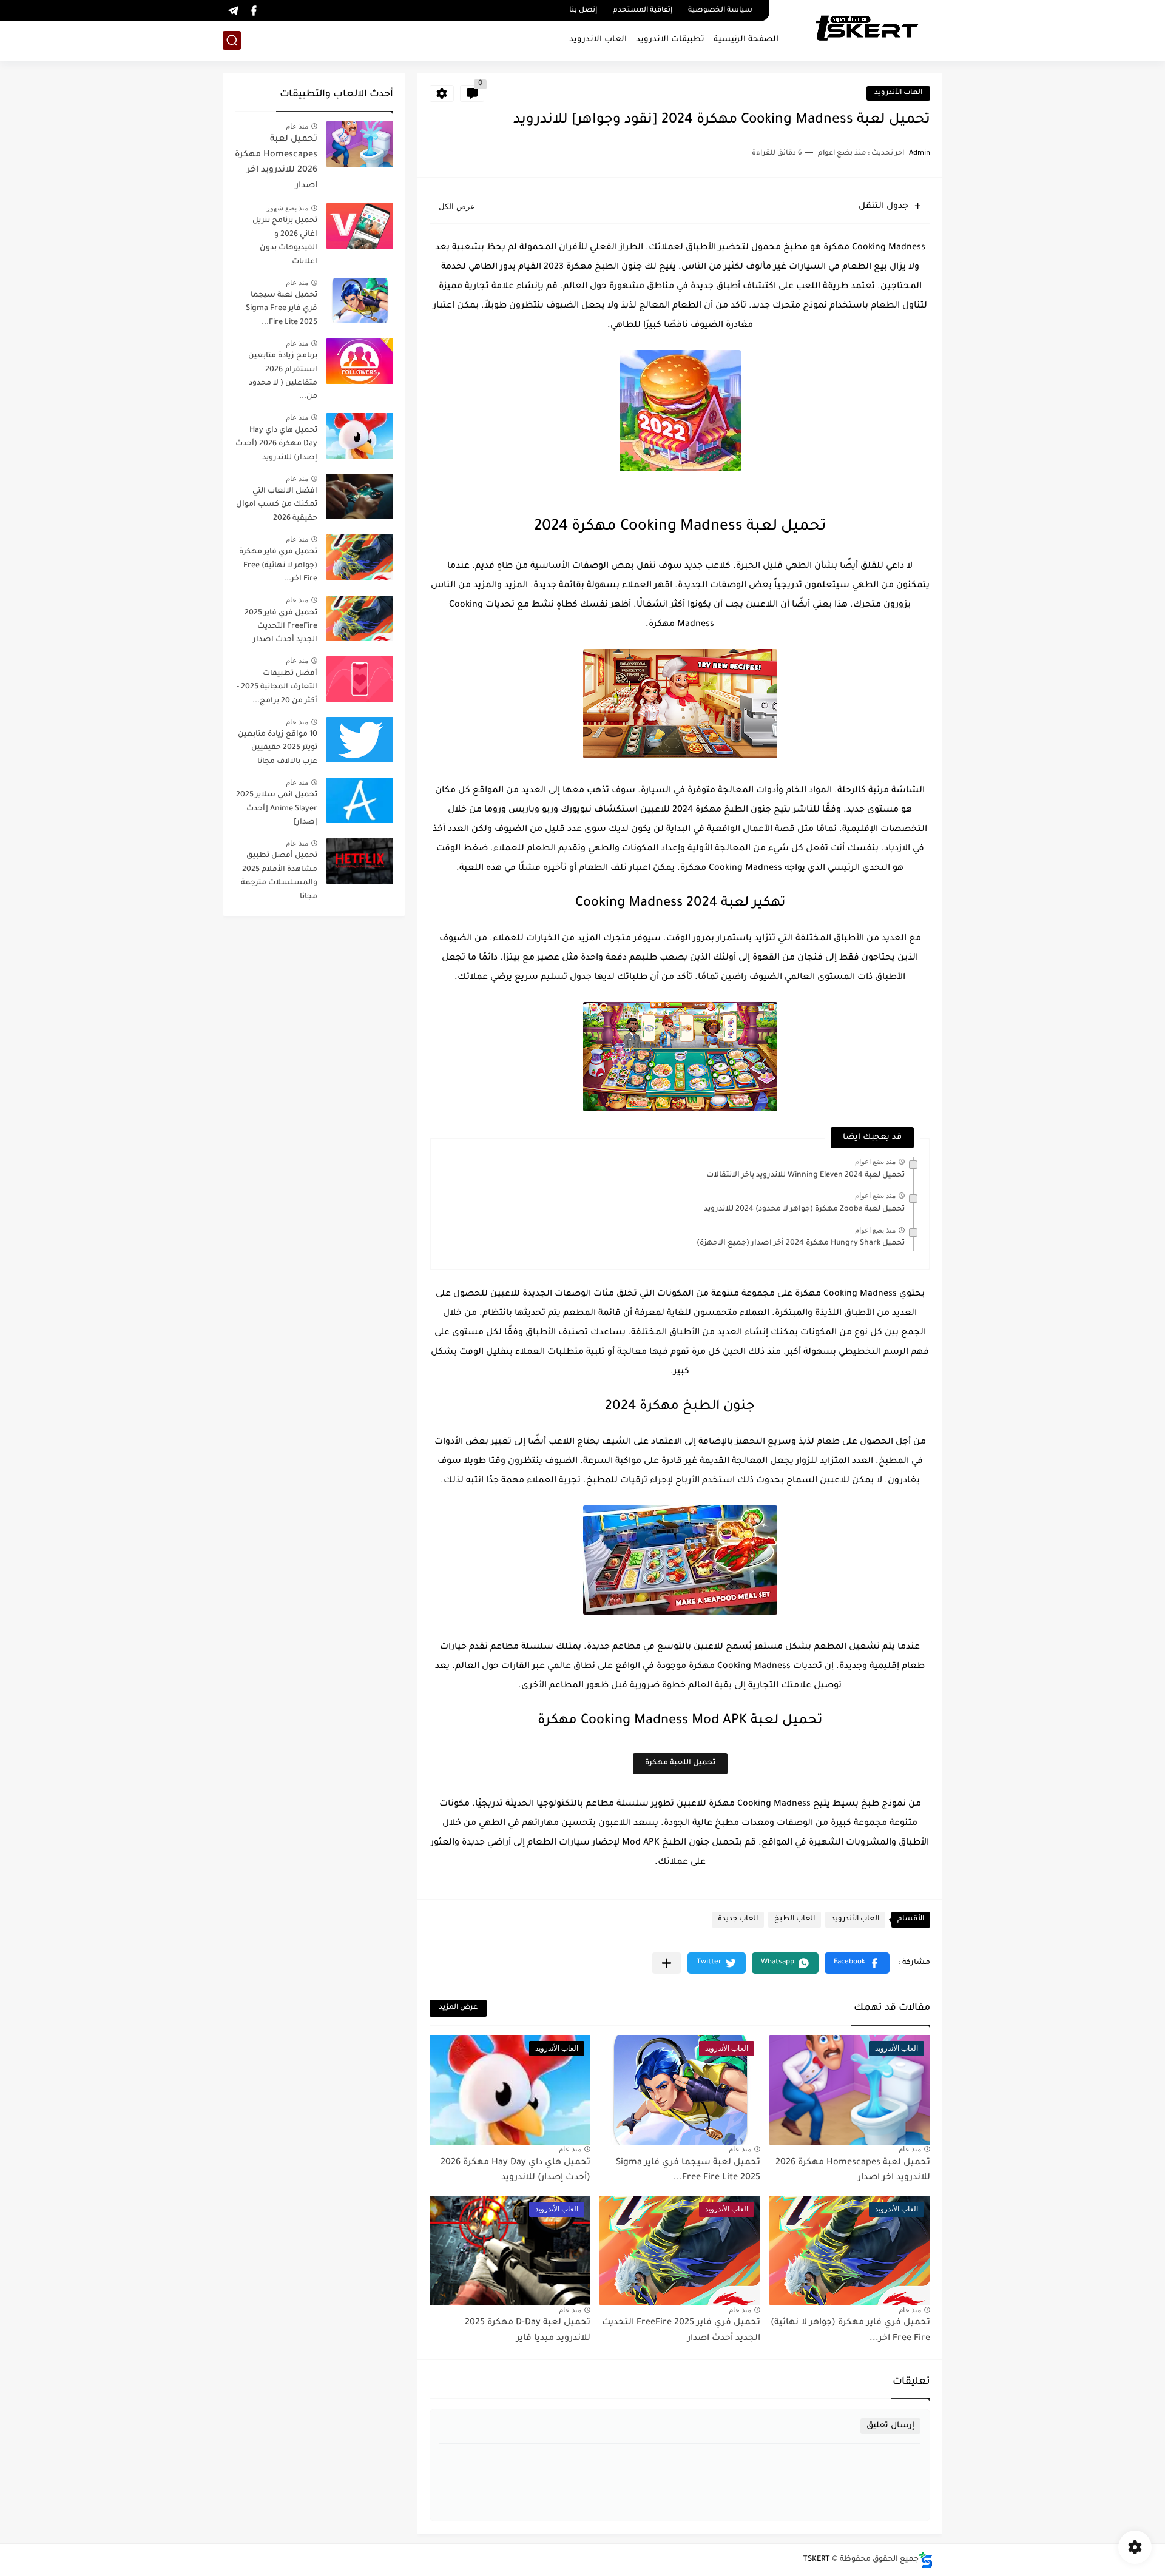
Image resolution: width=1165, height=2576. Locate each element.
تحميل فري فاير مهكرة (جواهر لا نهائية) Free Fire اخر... (278, 566)
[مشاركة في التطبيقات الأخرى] (667, 1963)
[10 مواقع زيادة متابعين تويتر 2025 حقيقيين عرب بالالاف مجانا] (360, 740)
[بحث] (232, 40)
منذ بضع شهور (287, 208)
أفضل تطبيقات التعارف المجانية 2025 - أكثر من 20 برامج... (277, 688)
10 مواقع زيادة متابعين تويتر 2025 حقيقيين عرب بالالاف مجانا (278, 748)
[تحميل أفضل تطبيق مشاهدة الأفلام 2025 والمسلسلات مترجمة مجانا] (360, 861)
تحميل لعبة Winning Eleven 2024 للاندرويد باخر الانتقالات (805, 1175)
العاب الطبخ (795, 1919)
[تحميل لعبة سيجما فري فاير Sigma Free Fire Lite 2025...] (360, 301)
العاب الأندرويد (898, 93)
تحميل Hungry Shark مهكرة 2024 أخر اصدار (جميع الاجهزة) (801, 1243)
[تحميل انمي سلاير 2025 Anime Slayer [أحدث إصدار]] (360, 800)
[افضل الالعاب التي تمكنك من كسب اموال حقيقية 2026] (360, 496)
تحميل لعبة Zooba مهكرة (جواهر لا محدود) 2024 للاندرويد (804, 1209)
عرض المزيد (458, 2008)
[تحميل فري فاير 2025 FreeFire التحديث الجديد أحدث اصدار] (360, 618)
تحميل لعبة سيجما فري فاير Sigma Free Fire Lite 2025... (282, 309)
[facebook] (254, 11)
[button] (857, 1963)
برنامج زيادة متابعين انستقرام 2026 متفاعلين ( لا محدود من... (283, 376)
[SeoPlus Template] (926, 2560)
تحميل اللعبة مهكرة (680, 1763)
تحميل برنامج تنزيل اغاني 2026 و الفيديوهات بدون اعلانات (285, 241)
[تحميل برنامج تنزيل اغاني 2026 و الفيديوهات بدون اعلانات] (360, 226)
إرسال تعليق (890, 2426)
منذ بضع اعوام (875, 1162)
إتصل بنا (583, 11)
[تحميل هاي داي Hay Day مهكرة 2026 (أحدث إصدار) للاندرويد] (360, 436)
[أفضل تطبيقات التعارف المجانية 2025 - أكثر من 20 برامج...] (360, 679)
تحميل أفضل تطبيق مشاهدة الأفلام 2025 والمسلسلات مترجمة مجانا (279, 876)
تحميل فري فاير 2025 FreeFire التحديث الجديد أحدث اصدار (281, 627)
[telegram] (233, 11)
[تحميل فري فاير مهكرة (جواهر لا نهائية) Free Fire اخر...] (360, 557)
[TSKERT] (867, 29)
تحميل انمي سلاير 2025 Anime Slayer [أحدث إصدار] (277, 809)
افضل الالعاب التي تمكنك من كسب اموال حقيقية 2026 (277, 505)
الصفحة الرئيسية (746, 40)
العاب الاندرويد (598, 40)
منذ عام (910, 2149)
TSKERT (816, 2560)
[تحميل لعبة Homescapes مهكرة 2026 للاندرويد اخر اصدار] (360, 144)
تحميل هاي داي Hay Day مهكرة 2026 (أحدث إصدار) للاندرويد (276, 444)
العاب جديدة (738, 1919)
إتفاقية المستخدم (643, 11)
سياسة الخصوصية (720, 11)
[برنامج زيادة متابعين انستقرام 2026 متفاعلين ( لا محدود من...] (360, 361)
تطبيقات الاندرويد (670, 40)
